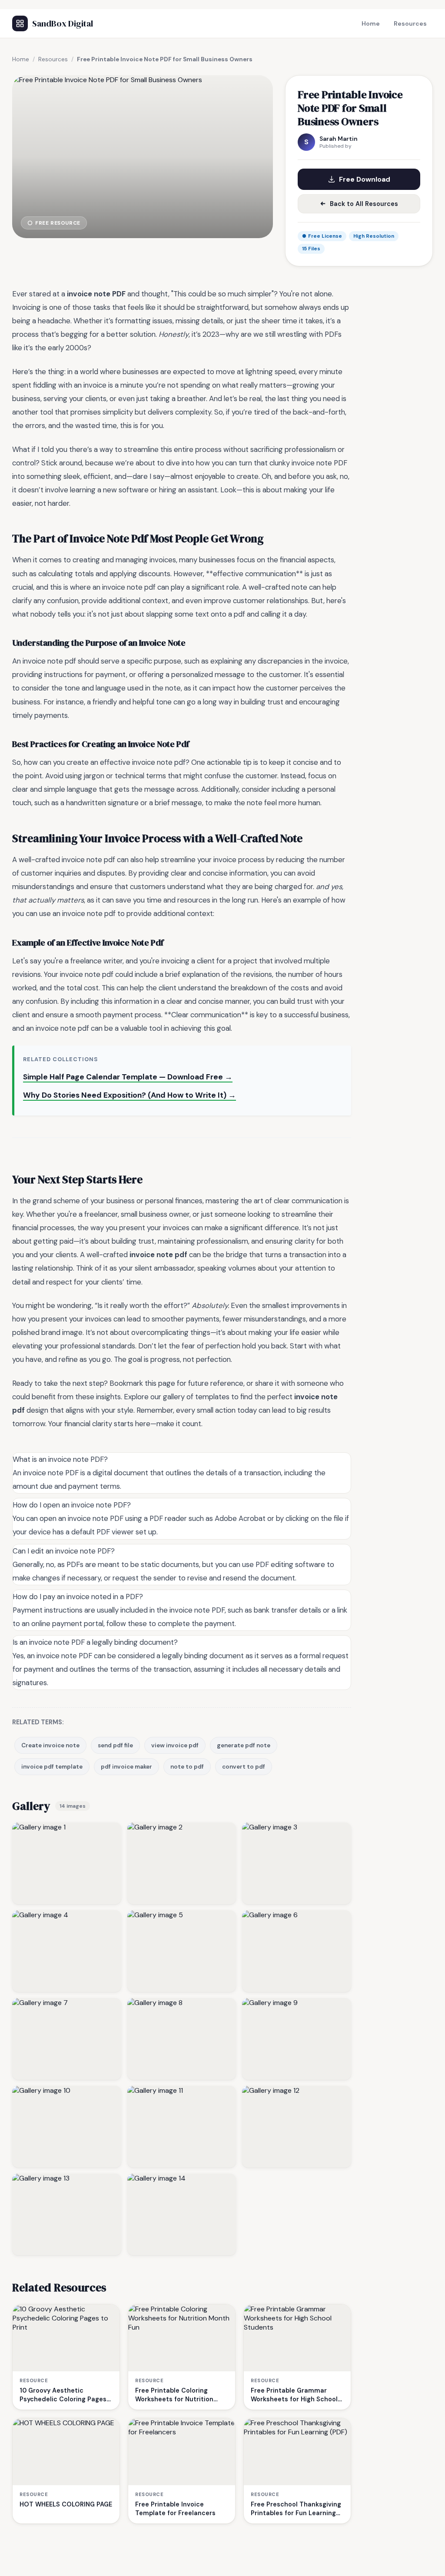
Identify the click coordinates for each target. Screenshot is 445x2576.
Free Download (365, 179)
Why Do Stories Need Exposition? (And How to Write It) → (130, 1095)
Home (371, 23)
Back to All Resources (364, 204)
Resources (410, 23)
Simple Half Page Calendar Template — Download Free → (128, 1077)
